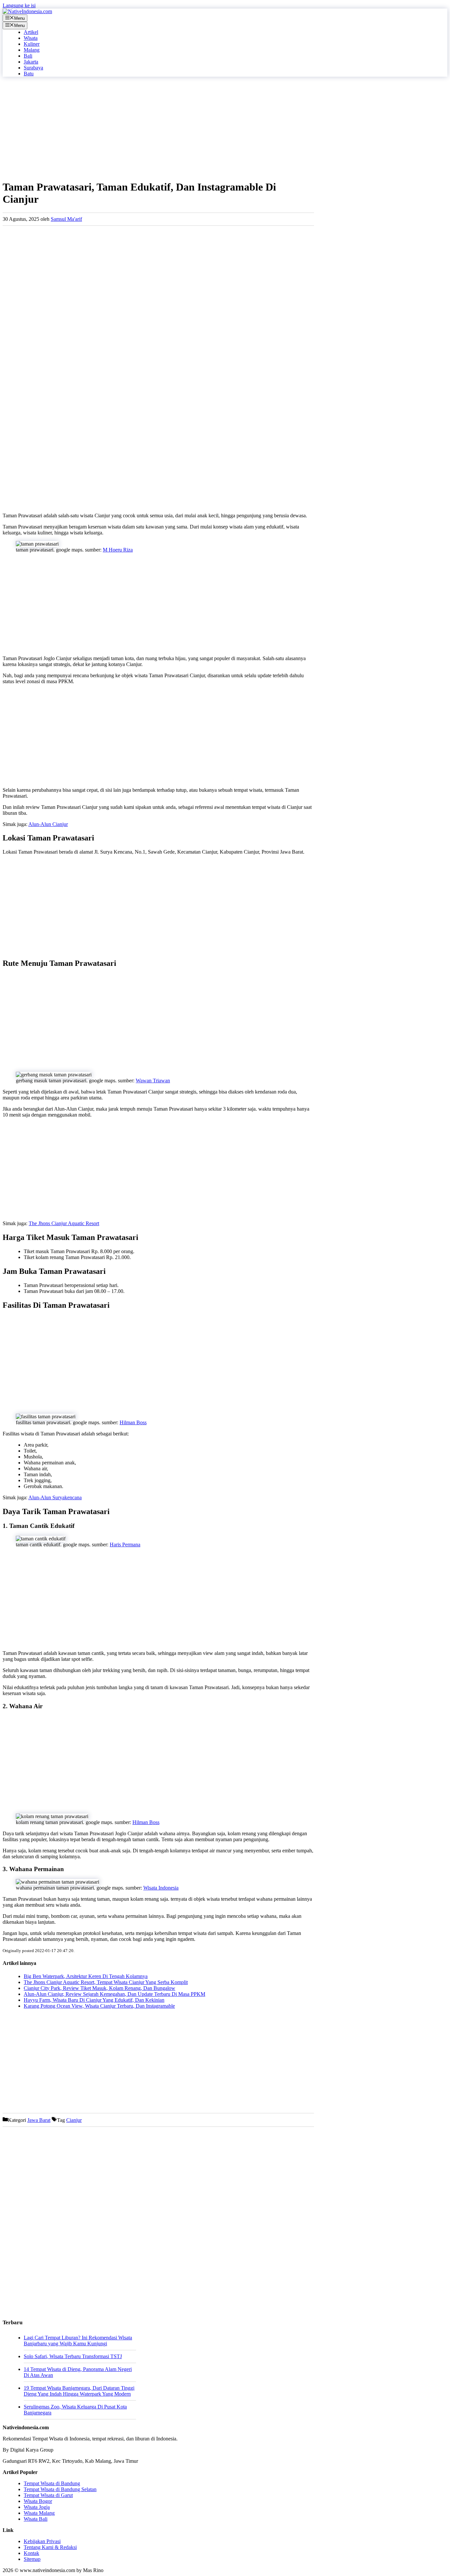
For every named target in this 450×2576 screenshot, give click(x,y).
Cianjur (74, 2120)
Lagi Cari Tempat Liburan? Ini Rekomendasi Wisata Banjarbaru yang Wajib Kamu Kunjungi (78, 2341)
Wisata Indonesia (161, 1888)
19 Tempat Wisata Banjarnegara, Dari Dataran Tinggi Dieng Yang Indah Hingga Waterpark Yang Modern (79, 2391)
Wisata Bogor (38, 2501)
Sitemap (32, 2559)
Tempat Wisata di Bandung (52, 2483)
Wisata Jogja (37, 2507)
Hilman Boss (133, 1422)
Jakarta (31, 62)
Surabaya (33, 68)
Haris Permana (125, 1545)
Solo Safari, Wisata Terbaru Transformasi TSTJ (73, 2356)
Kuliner (32, 44)
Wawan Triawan (153, 1081)
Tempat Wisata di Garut (48, 2495)
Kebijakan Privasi (42, 2541)
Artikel (31, 32)
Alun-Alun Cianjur (48, 824)
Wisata (31, 38)
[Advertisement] (158, 128)
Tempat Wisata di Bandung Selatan (60, 2489)
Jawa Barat (39, 2120)
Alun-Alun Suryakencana (55, 1497)
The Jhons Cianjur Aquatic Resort (64, 1223)
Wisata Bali (36, 2519)
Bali (28, 56)
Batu (29, 74)
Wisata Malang (39, 2513)
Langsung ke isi (19, 5)
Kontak (31, 2553)
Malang (32, 50)
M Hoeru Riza (118, 550)
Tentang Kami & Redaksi (50, 2547)
